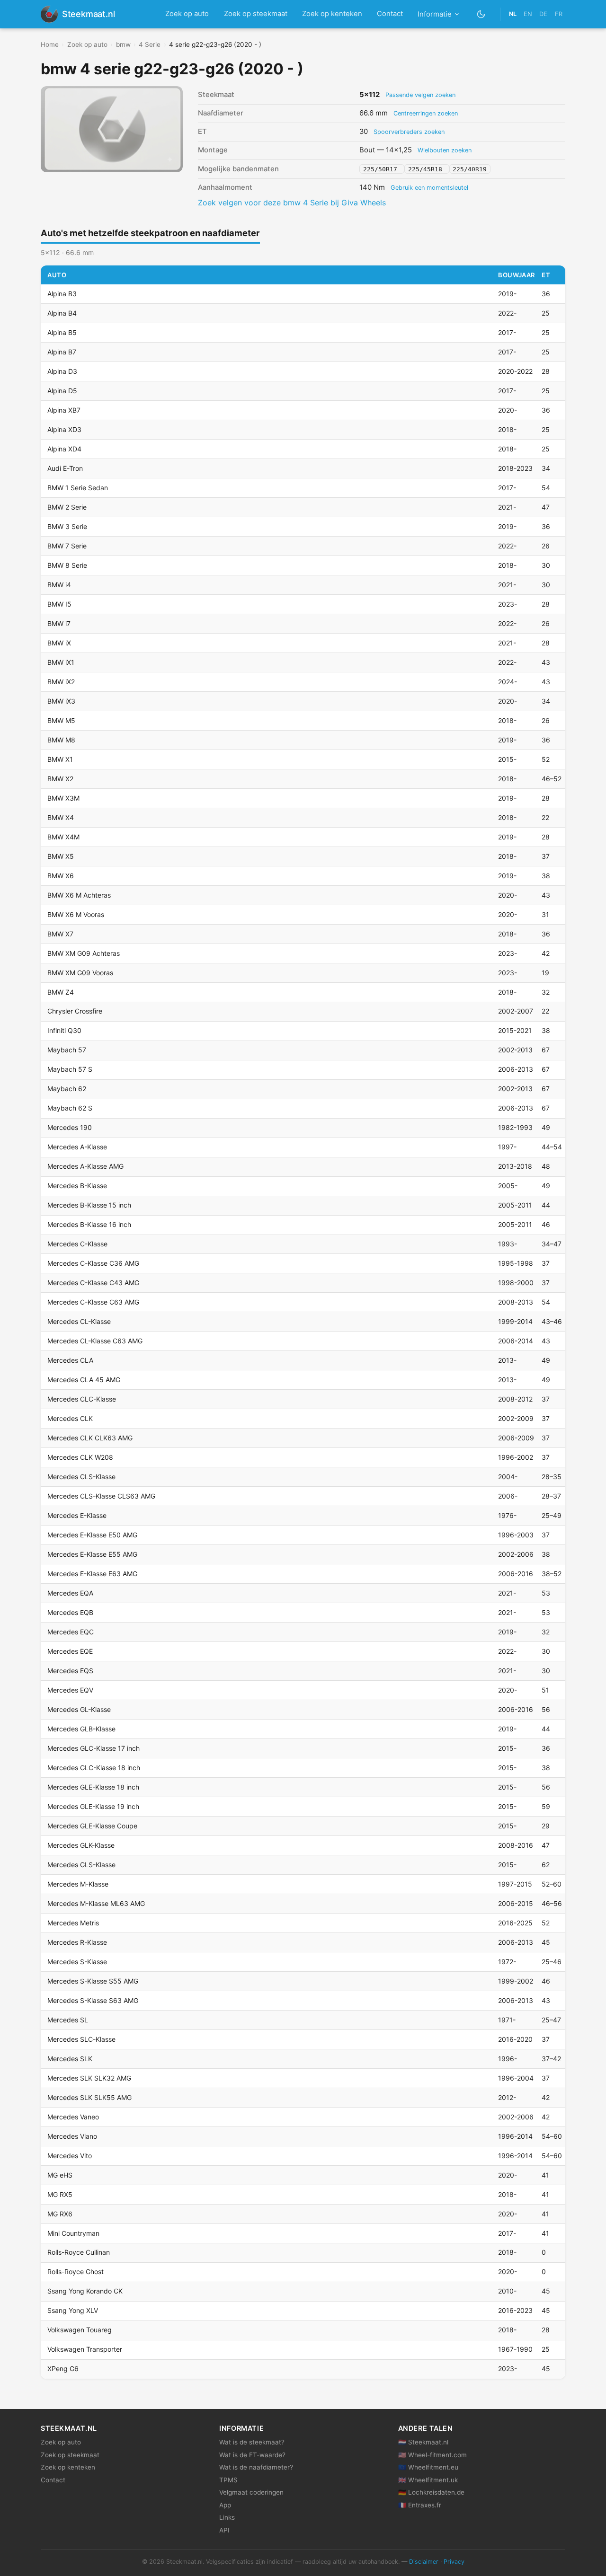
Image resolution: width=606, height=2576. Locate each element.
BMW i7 (59, 623)
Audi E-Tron (65, 468)
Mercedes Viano (72, 2136)
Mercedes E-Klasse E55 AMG (92, 1554)
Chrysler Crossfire (75, 1011)
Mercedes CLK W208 (80, 1457)
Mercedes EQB (70, 1612)
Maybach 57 (67, 1050)
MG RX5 (60, 2194)
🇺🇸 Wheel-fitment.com (432, 2455)
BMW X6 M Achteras (79, 895)
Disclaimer (424, 2562)
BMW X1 (60, 759)
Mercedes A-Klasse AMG (85, 1166)
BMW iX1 (61, 662)
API (224, 2530)
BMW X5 (61, 856)
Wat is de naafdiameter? (256, 2467)
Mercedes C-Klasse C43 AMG (93, 1283)
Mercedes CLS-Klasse (81, 1477)
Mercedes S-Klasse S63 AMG (93, 2000)
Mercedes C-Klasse (77, 1244)
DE (543, 14)
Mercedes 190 (70, 1127)
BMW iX (59, 643)
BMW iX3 (61, 701)
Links (227, 2517)
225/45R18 (427, 169)
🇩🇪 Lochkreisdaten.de (431, 2492)
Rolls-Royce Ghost (76, 2272)
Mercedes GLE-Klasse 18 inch (93, 1787)
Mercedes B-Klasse (77, 1186)
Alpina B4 (62, 313)
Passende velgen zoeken (420, 95)
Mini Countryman (73, 2233)
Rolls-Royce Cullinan (79, 2252)
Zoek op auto (187, 14)
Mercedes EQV (70, 1690)
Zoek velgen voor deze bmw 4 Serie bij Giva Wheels (292, 203)
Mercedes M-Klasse (78, 1884)
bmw (123, 44)
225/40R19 (470, 169)
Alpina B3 (62, 294)
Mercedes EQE (70, 1651)
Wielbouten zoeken (445, 150)
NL (513, 14)
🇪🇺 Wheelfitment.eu (428, 2467)
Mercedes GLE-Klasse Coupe (92, 1826)
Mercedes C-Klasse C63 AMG (93, 1302)
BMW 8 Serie (67, 565)
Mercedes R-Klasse (77, 1942)
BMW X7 (60, 934)
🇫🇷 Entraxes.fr (420, 2505)
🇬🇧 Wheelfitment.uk (428, 2480)
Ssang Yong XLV (73, 2310)
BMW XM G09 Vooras (80, 973)
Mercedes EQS (70, 1671)
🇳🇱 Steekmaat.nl (423, 2442)
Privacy (454, 2562)
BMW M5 (61, 720)
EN (528, 14)
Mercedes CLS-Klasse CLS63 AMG (101, 1496)
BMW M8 (61, 740)
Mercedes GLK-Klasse (81, 1845)
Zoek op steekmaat (256, 14)
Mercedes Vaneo (73, 2117)
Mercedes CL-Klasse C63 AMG (95, 1341)
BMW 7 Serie (67, 546)
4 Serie (150, 44)
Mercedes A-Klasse (77, 1147)
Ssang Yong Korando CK (85, 2291)
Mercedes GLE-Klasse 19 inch (93, 1806)
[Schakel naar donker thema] (481, 14)
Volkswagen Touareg (80, 2330)
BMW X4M (63, 837)
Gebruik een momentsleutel (429, 188)
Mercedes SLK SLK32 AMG (89, 2078)
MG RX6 (60, 2214)
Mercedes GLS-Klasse (81, 1865)
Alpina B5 (62, 332)
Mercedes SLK (70, 2059)
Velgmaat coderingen (251, 2492)
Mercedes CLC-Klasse (82, 1399)
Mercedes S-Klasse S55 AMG (93, 1981)
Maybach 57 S (70, 1069)
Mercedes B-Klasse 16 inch (89, 1224)
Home (50, 44)
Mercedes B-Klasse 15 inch (89, 1205)
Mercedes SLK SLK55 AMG (89, 2097)
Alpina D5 (62, 391)
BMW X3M (63, 798)
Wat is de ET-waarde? (252, 2455)
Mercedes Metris (73, 1923)
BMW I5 (59, 604)
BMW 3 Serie (67, 526)
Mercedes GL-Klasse (79, 1709)
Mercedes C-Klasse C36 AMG (93, 1263)
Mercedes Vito (70, 2156)
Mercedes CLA (70, 1360)
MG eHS (60, 2175)
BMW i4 (59, 585)
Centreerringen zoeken (426, 113)
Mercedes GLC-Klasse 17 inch (94, 1748)
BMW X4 (61, 817)
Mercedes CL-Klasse (79, 1321)
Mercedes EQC (71, 1632)
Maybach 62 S (70, 1108)
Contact (390, 14)
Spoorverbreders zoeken (409, 132)
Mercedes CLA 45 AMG (84, 1380)
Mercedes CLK (70, 1418)
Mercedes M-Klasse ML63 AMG (96, 1903)
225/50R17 (382, 169)
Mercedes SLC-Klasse (81, 2039)
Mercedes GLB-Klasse (81, 1729)
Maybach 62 (67, 1089)
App (225, 2505)
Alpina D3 (62, 371)
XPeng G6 (63, 2369)
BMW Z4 (61, 992)
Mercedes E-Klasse (77, 1515)
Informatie (435, 14)
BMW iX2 (61, 682)
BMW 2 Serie (67, 507)
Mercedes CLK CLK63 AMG (90, 1438)
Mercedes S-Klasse (77, 1962)
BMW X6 (61, 876)
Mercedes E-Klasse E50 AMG (92, 1535)
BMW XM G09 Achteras (84, 953)
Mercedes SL (68, 2020)
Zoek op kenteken (332, 14)
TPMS (228, 2480)
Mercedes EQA (70, 1593)
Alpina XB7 (64, 410)
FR (559, 14)
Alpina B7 (62, 352)
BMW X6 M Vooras (76, 914)
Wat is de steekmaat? (252, 2442)
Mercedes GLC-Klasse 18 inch (94, 1768)
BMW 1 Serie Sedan (78, 488)
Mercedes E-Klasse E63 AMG (92, 1574)
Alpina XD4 (64, 449)
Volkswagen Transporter (85, 2349)
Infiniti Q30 (64, 1030)
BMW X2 (60, 779)
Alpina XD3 (64, 429)
